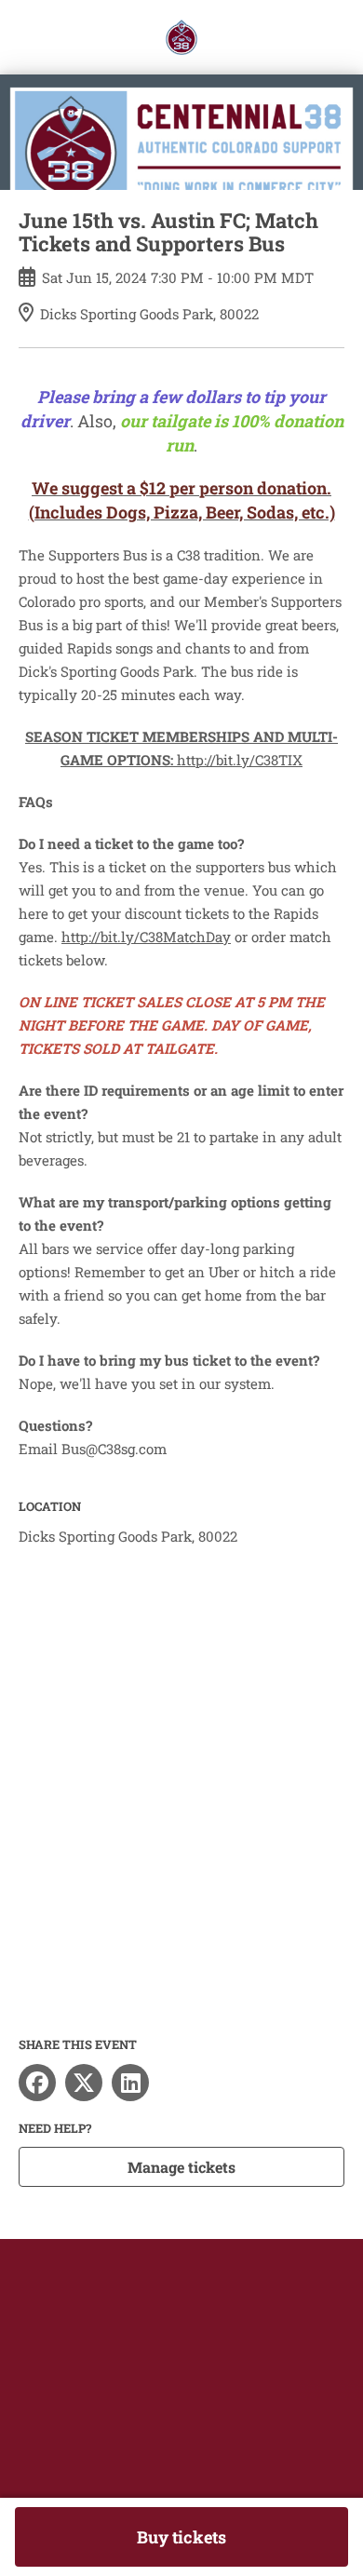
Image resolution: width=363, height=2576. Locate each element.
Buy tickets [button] (181, 2537)
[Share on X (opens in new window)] (84, 2083)
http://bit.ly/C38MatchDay (146, 937)
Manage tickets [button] (181, 2167)
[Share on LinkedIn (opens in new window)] (130, 2083)
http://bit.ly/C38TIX (240, 760)
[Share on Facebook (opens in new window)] (37, 2083)
